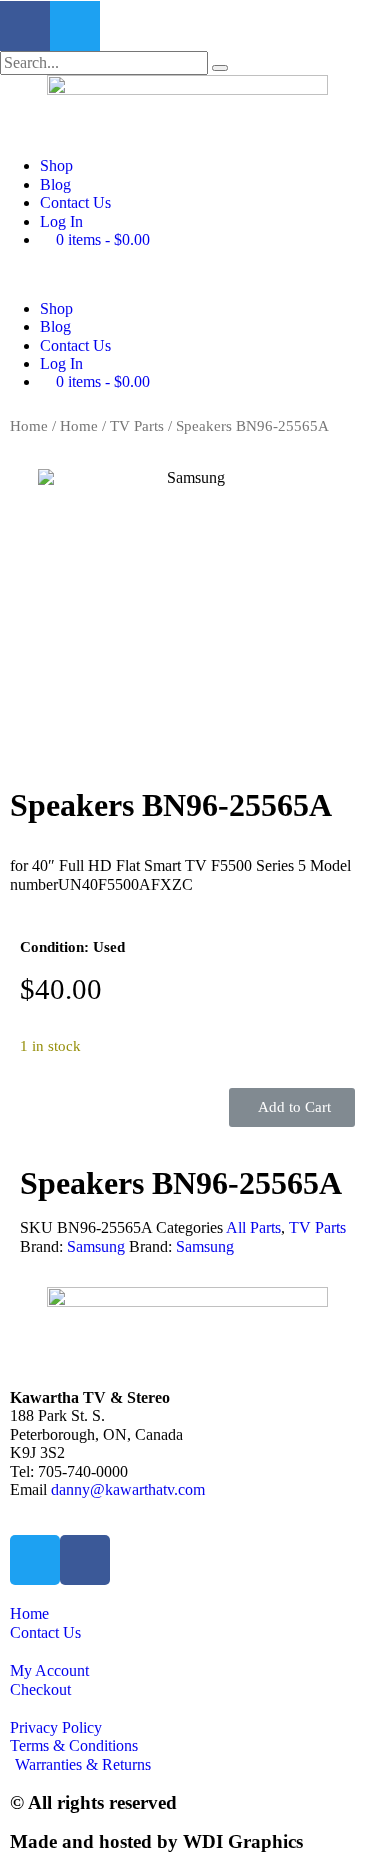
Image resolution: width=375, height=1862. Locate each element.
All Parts (253, 1227)
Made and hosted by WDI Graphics (156, 1841)
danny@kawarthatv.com (128, 1489)
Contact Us (75, 202)
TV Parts (137, 426)
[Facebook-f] (25, 26)
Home (29, 426)
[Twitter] (75, 26)
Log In (61, 221)
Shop (56, 165)
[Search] (220, 68)
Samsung (96, 1246)
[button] (187, 274)
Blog (55, 184)
